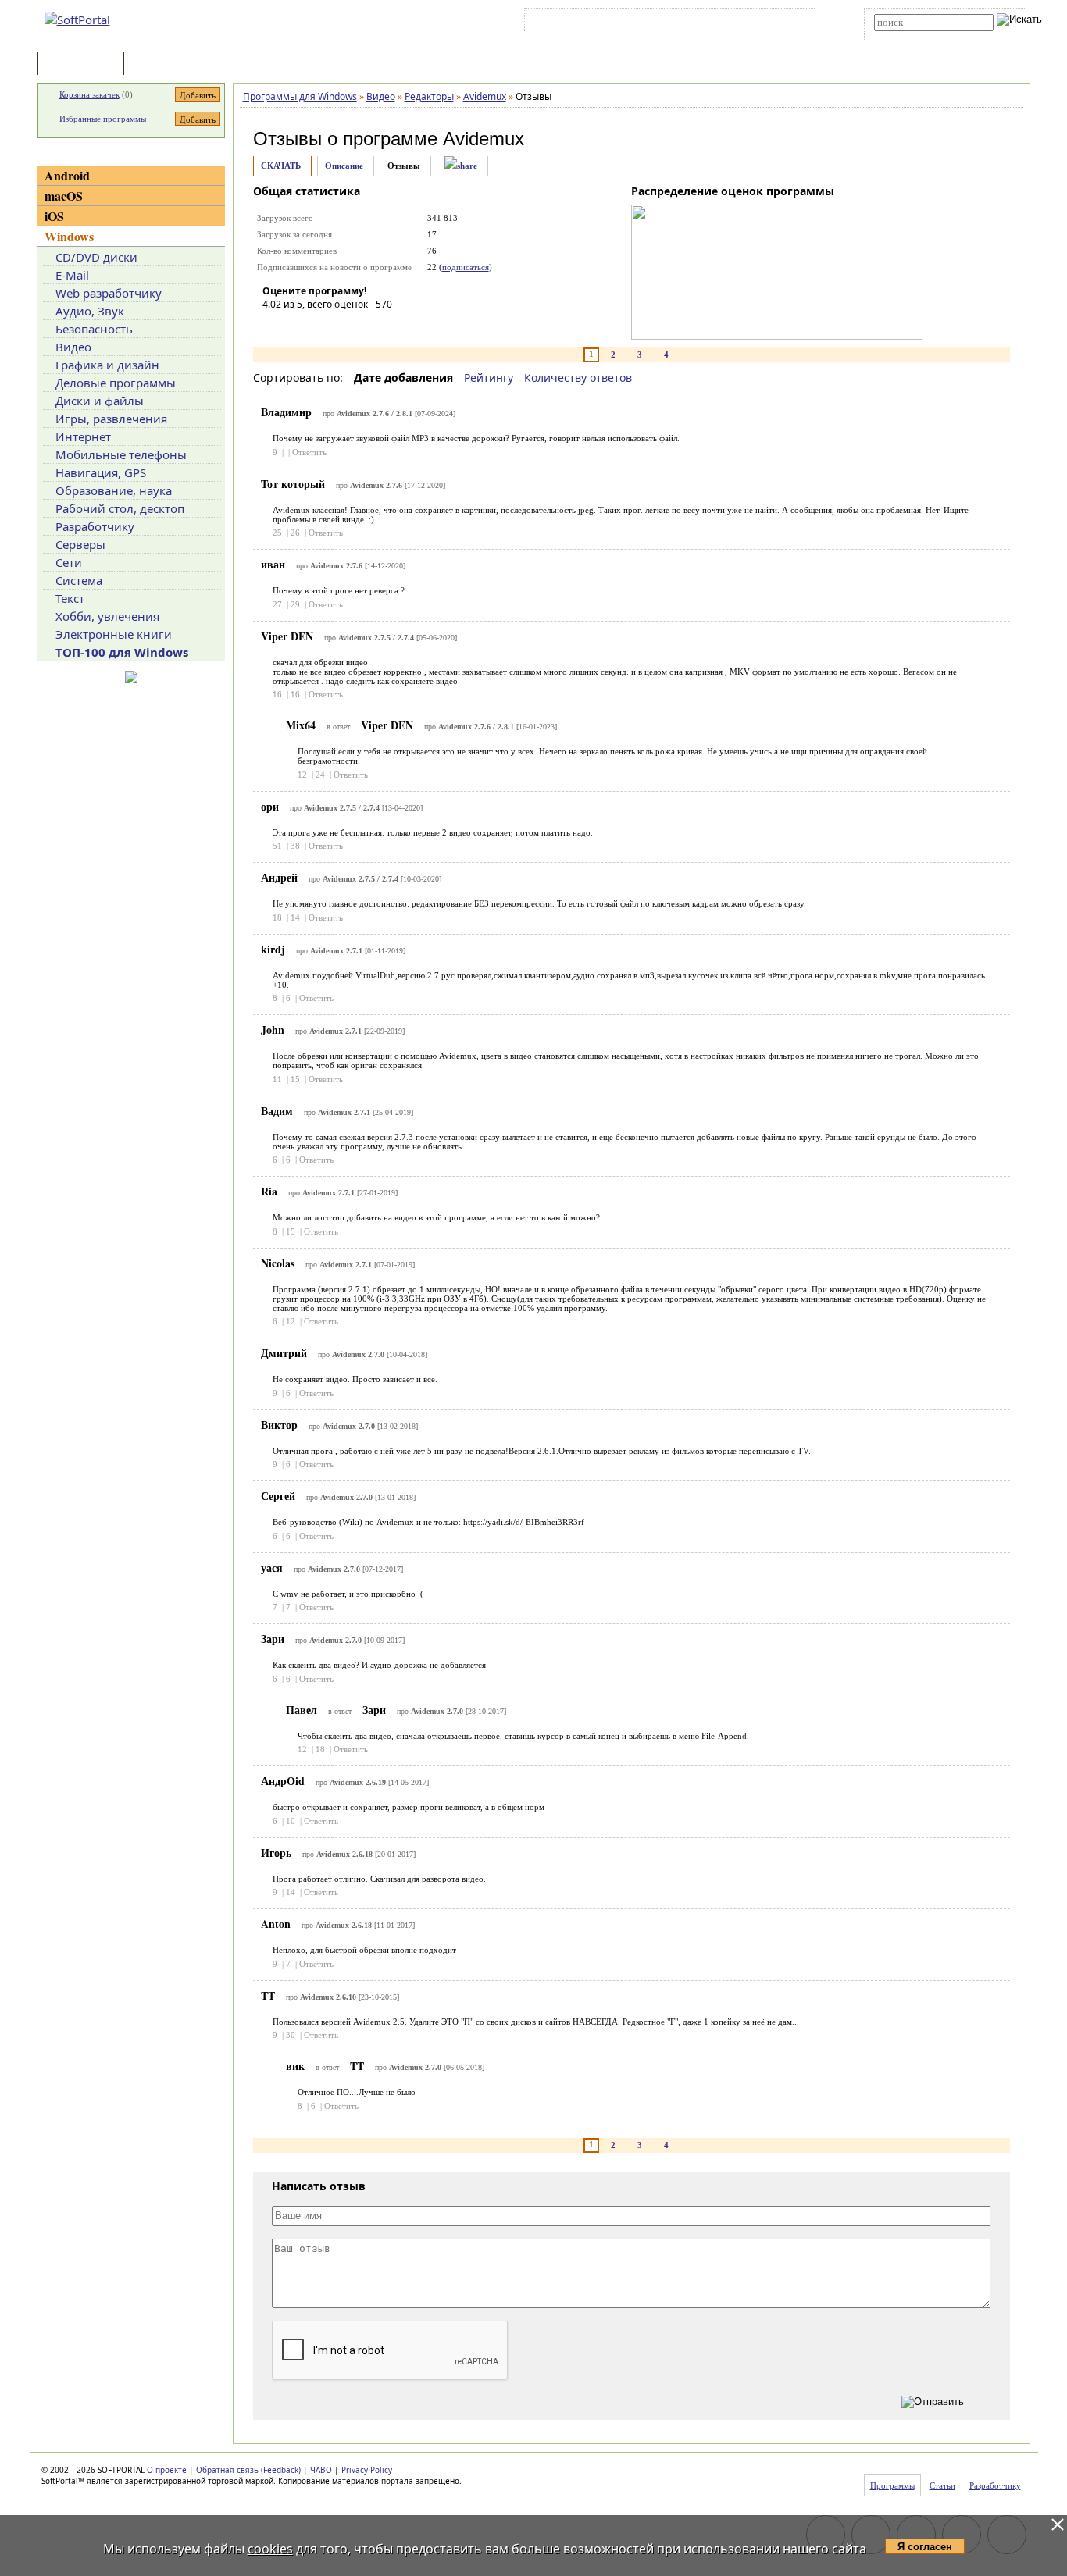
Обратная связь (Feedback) (248, 2470)
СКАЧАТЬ (281, 166)
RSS (792, 23)
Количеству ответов (578, 378)
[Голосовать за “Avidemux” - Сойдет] (321, 326)
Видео (73, 347)
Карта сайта (744, 23)
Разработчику (95, 526)
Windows (69, 236)
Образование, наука (114, 490)
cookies (270, 2549)
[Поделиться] (461, 166)
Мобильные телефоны (121, 454)
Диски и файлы (100, 401)
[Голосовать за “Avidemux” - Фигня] (274, 326)
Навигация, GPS (101, 472)
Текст (70, 598)
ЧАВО (321, 2470)
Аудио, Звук (90, 311)
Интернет (83, 436)
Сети (69, 562)
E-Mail (72, 275)
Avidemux (484, 139)
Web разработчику (109, 293)
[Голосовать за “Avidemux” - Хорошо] (344, 326)
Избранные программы (103, 119)
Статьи (162, 64)
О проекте (167, 2470)
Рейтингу (489, 378)
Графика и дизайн (107, 365)
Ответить (309, 452)
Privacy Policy (367, 2470)
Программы (84, 64)
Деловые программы (116, 383)
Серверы (80, 544)
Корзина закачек (89, 94)
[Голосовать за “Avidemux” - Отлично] (368, 326)
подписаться (466, 267)
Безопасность (94, 329)
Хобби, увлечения (107, 616)
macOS (64, 196)
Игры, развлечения (111, 419)
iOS (54, 216)
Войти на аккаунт (575, 23)
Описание (344, 166)
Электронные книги (114, 634)
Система (79, 580)
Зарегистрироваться (664, 23)
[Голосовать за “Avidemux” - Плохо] (298, 326)
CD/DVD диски (96, 257)
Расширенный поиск (917, 36)
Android (67, 175)
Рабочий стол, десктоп (120, 508)
